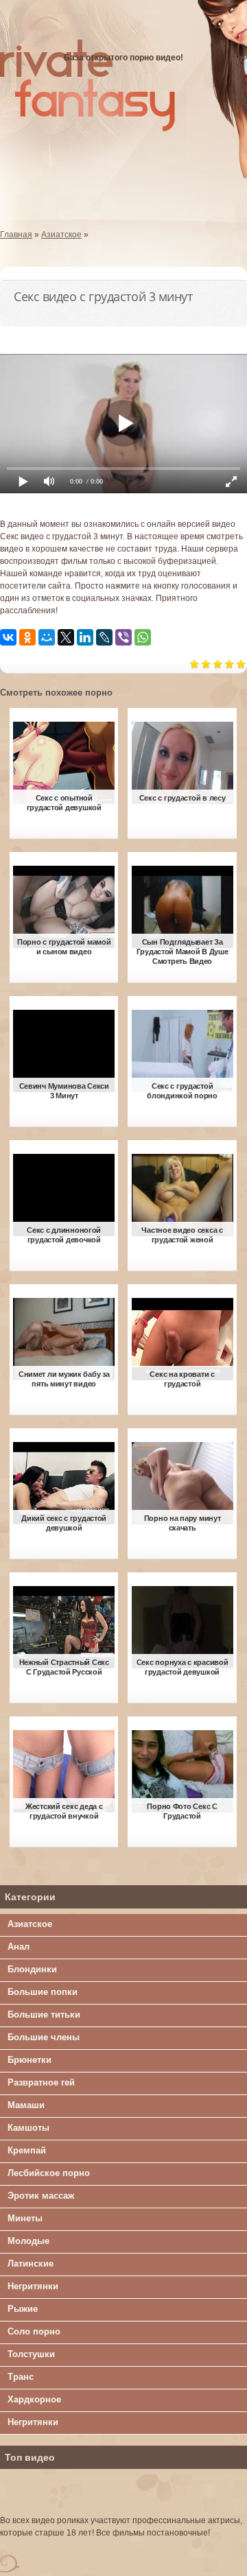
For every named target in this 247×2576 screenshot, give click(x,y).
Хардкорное (34, 2399)
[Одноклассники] (27, 637)
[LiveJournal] (104, 637)
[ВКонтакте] (8, 637)
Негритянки (33, 2286)
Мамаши (26, 2105)
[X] (66, 637)
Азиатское (30, 1924)
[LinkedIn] (85, 637)
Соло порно (34, 2331)
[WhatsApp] (143, 637)
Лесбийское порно (49, 2173)
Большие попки (43, 1992)
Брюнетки (30, 2060)
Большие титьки (44, 2014)
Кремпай (27, 2150)
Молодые (28, 2241)
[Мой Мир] (47, 637)
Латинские (31, 2264)
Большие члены (44, 2037)
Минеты (25, 2218)
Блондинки (32, 1969)
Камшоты (28, 2128)
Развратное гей (41, 2082)
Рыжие (23, 2309)
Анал (19, 1947)
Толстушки (31, 2354)
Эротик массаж (41, 2196)
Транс (21, 2377)
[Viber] (123, 637)
